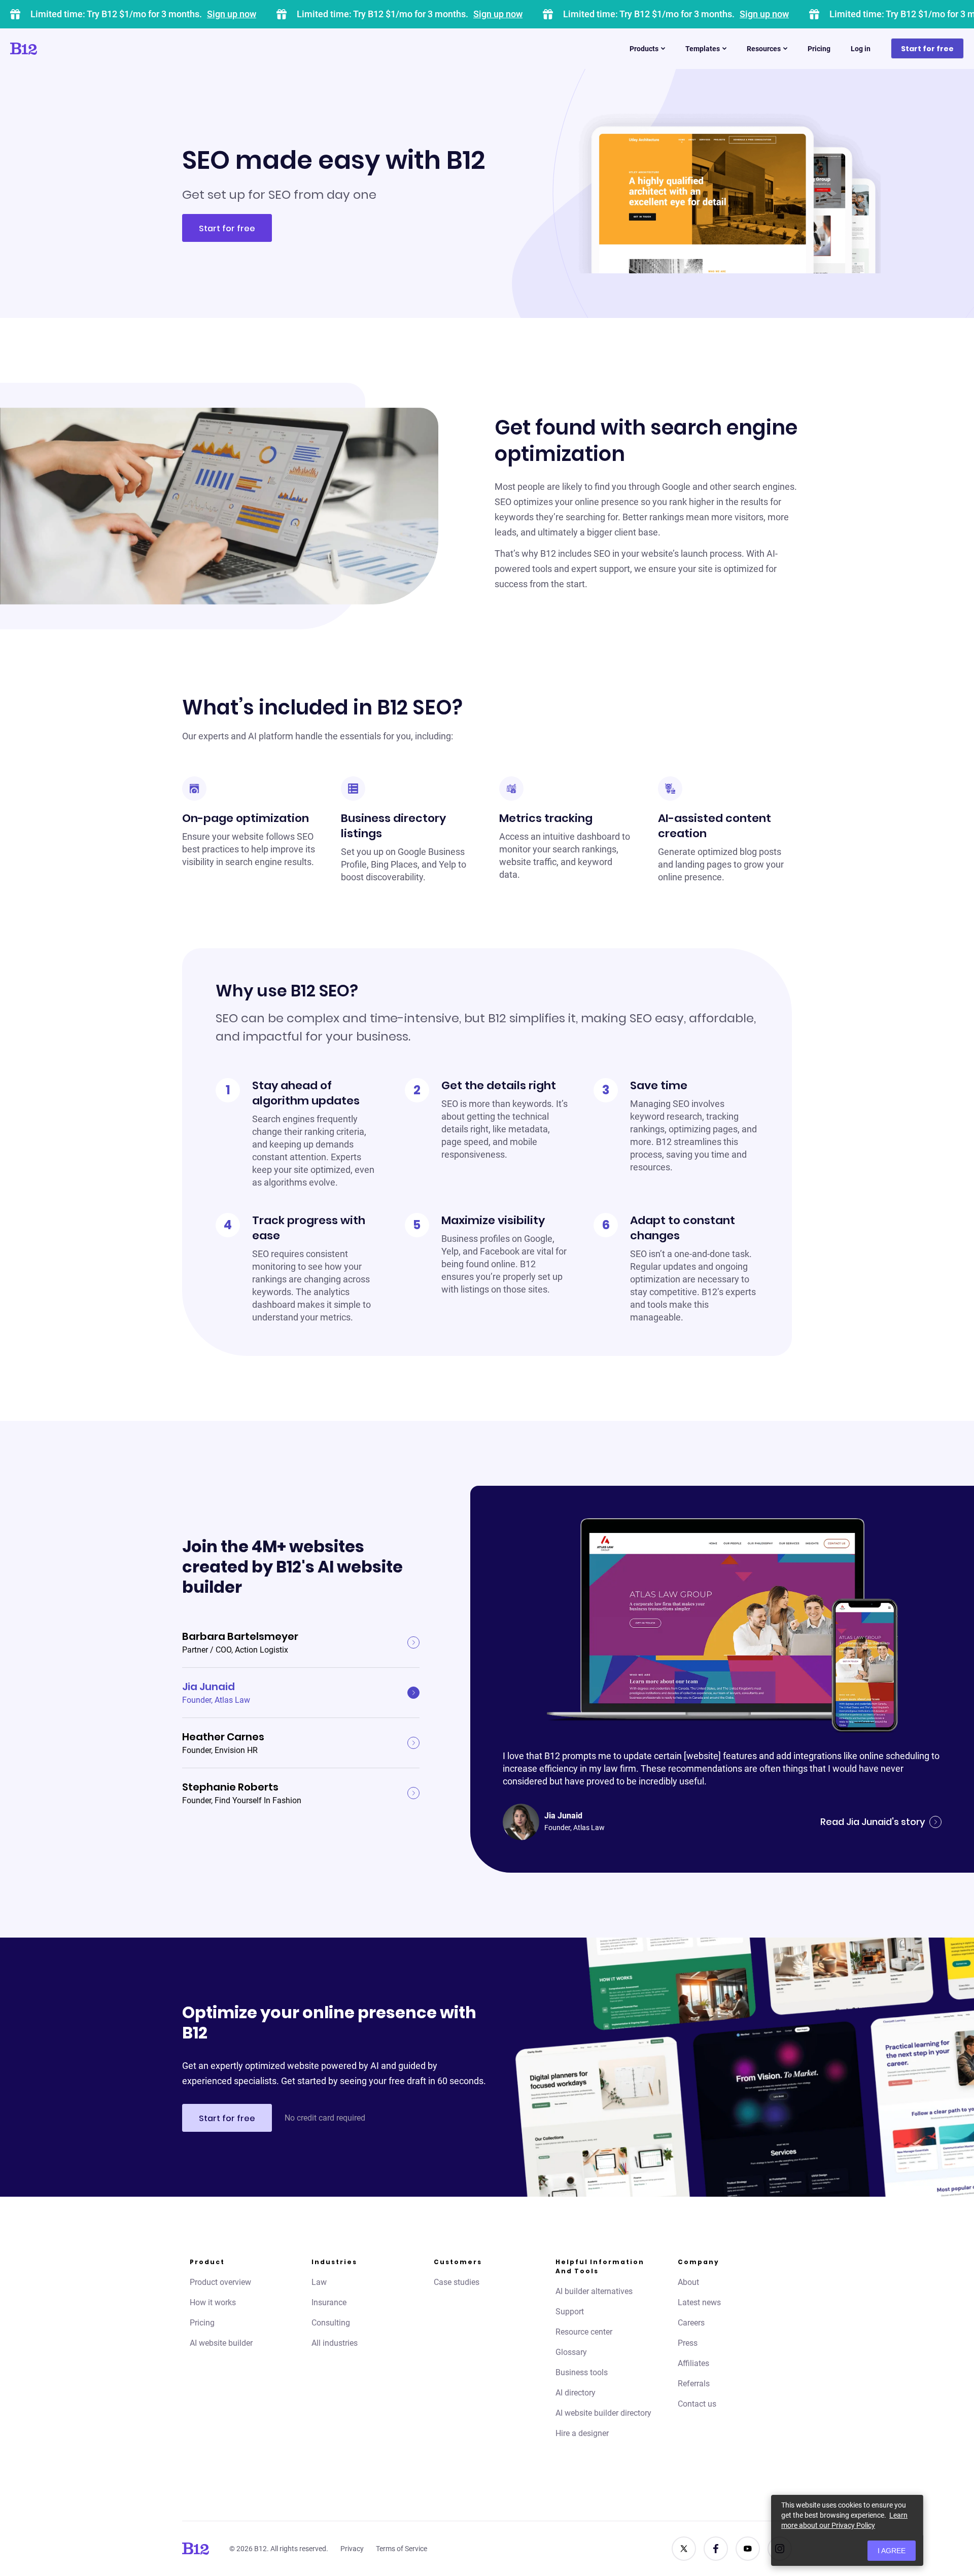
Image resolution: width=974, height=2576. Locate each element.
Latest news (699, 2302)
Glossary (571, 2352)
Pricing (819, 49)
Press (688, 2343)
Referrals (694, 2384)
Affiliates (693, 2363)
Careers (691, 2323)
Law (319, 2282)
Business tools (582, 2372)
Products (644, 49)
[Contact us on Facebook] (716, 2549)
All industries (335, 2343)
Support (570, 2312)
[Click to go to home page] (52, 49)
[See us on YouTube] (748, 2549)
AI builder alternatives (594, 2291)
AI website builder (221, 2343)
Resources (764, 49)
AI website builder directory (603, 2413)
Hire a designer (582, 2433)
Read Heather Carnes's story (859, 1804)
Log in (861, 49)
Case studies (457, 2282)
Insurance (329, 2302)
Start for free (927, 49)
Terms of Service (402, 2549)
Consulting (331, 2323)
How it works (213, 2302)
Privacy (352, 2549)
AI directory (576, 2393)
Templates (703, 49)
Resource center (584, 2332)
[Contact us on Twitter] (684, 2549)
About (688, 2282)
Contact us (697, 2404)
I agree (892, 2551)
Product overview (220, 2282)
